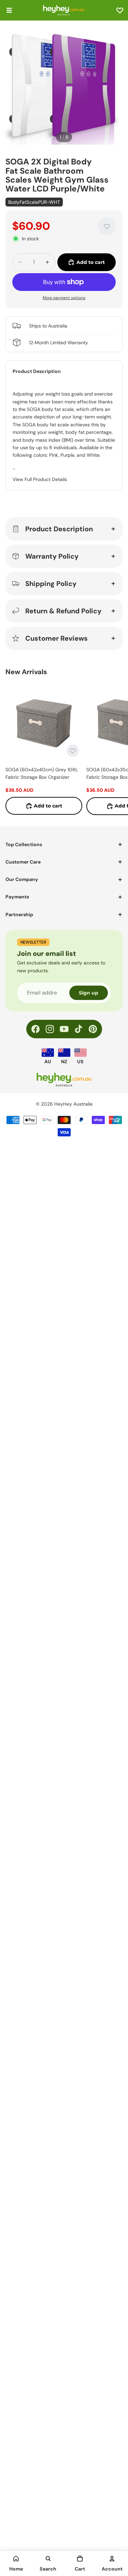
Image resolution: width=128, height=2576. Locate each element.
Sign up (89, 993)
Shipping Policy (51, 584)
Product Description (59, 529)
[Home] (16, 2559)
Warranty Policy (52, 556)
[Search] (48, 2559)
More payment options (64, 298)
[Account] (112, 2559)
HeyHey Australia (73, 1104)
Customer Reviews (56, 638)
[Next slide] (115, 749)
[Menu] (9, 10)
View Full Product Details (40, 479)
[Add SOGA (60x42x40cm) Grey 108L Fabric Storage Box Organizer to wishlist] (73, 751)
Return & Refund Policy (63, 611)
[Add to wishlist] (107, 226)
